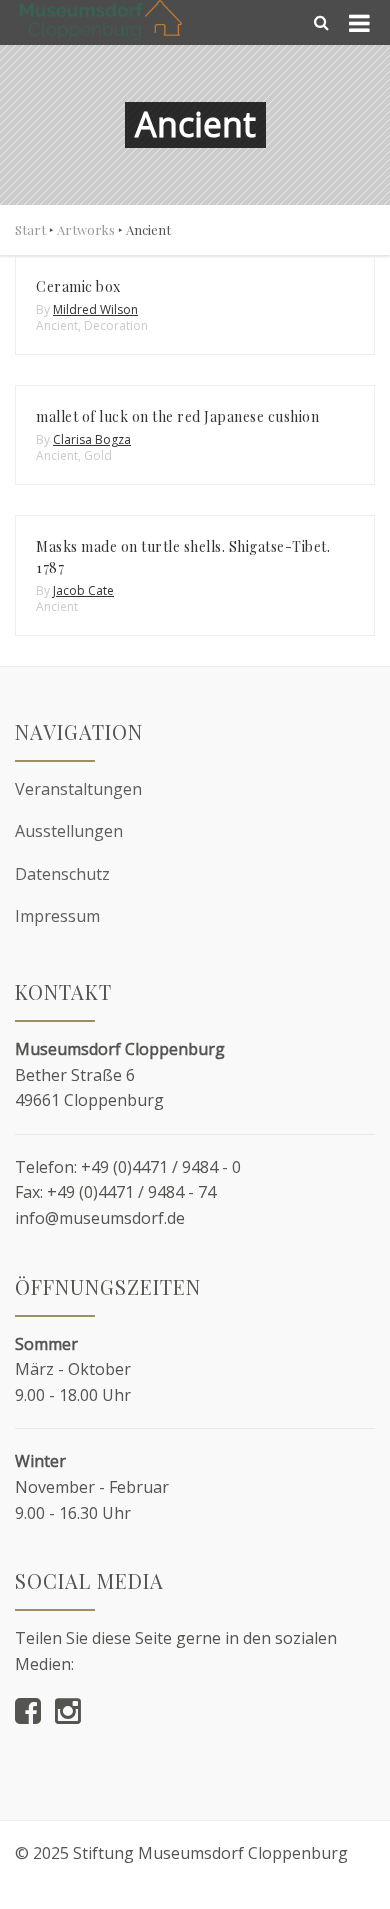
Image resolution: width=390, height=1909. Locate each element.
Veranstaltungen (78, 789)
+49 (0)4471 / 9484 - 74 (131, 1192)
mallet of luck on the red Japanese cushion (177, 416)
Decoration (116, 325)
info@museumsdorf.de (100, 1218)
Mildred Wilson (95, 309)
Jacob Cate (83, 590)
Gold (98, 455)
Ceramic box (78, 286)
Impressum (57, 916)
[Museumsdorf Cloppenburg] (101, 20)
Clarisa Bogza (92, 439)
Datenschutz (62, 874)
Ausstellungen (69, 831)
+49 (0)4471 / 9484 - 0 (161, 1167)
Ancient (57, 325)
